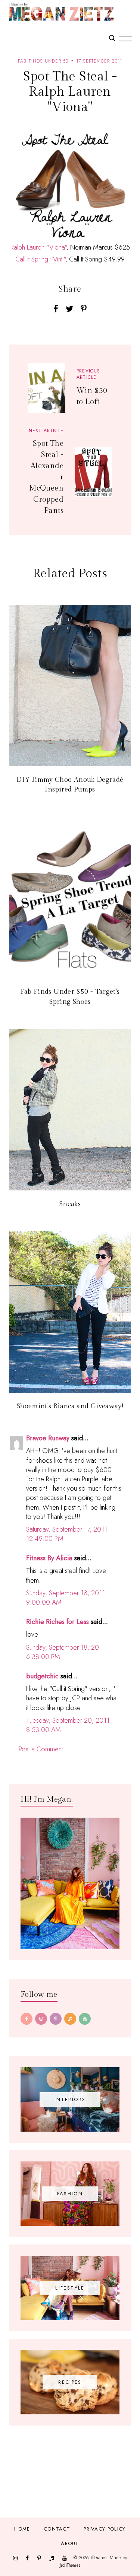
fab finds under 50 (43, 61)
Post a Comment (41, 1749)
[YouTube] (85, 2019)
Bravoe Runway (48, 1438)
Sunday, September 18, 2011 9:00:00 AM (66, 1598)
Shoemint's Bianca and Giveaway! (70, 1406)
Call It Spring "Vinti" (40, 259)
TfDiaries (99, 2558)
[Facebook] (27, 2019)
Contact (57, 2529)
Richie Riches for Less (57, 1622)
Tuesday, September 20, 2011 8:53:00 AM (68, 1725)
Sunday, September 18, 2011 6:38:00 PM (66, 1652)
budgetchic (42, 1676)
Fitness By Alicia (49, 1558)
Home (22, 2529)
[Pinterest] (56, 2019)
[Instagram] (41, 2019)
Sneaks (70, 1204)
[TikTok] (70, 2019)
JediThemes (70, 2565)
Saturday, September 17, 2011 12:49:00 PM (67, 1534)
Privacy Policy (105, 2529)
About (70, 2543)
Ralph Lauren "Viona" (38, 247)
